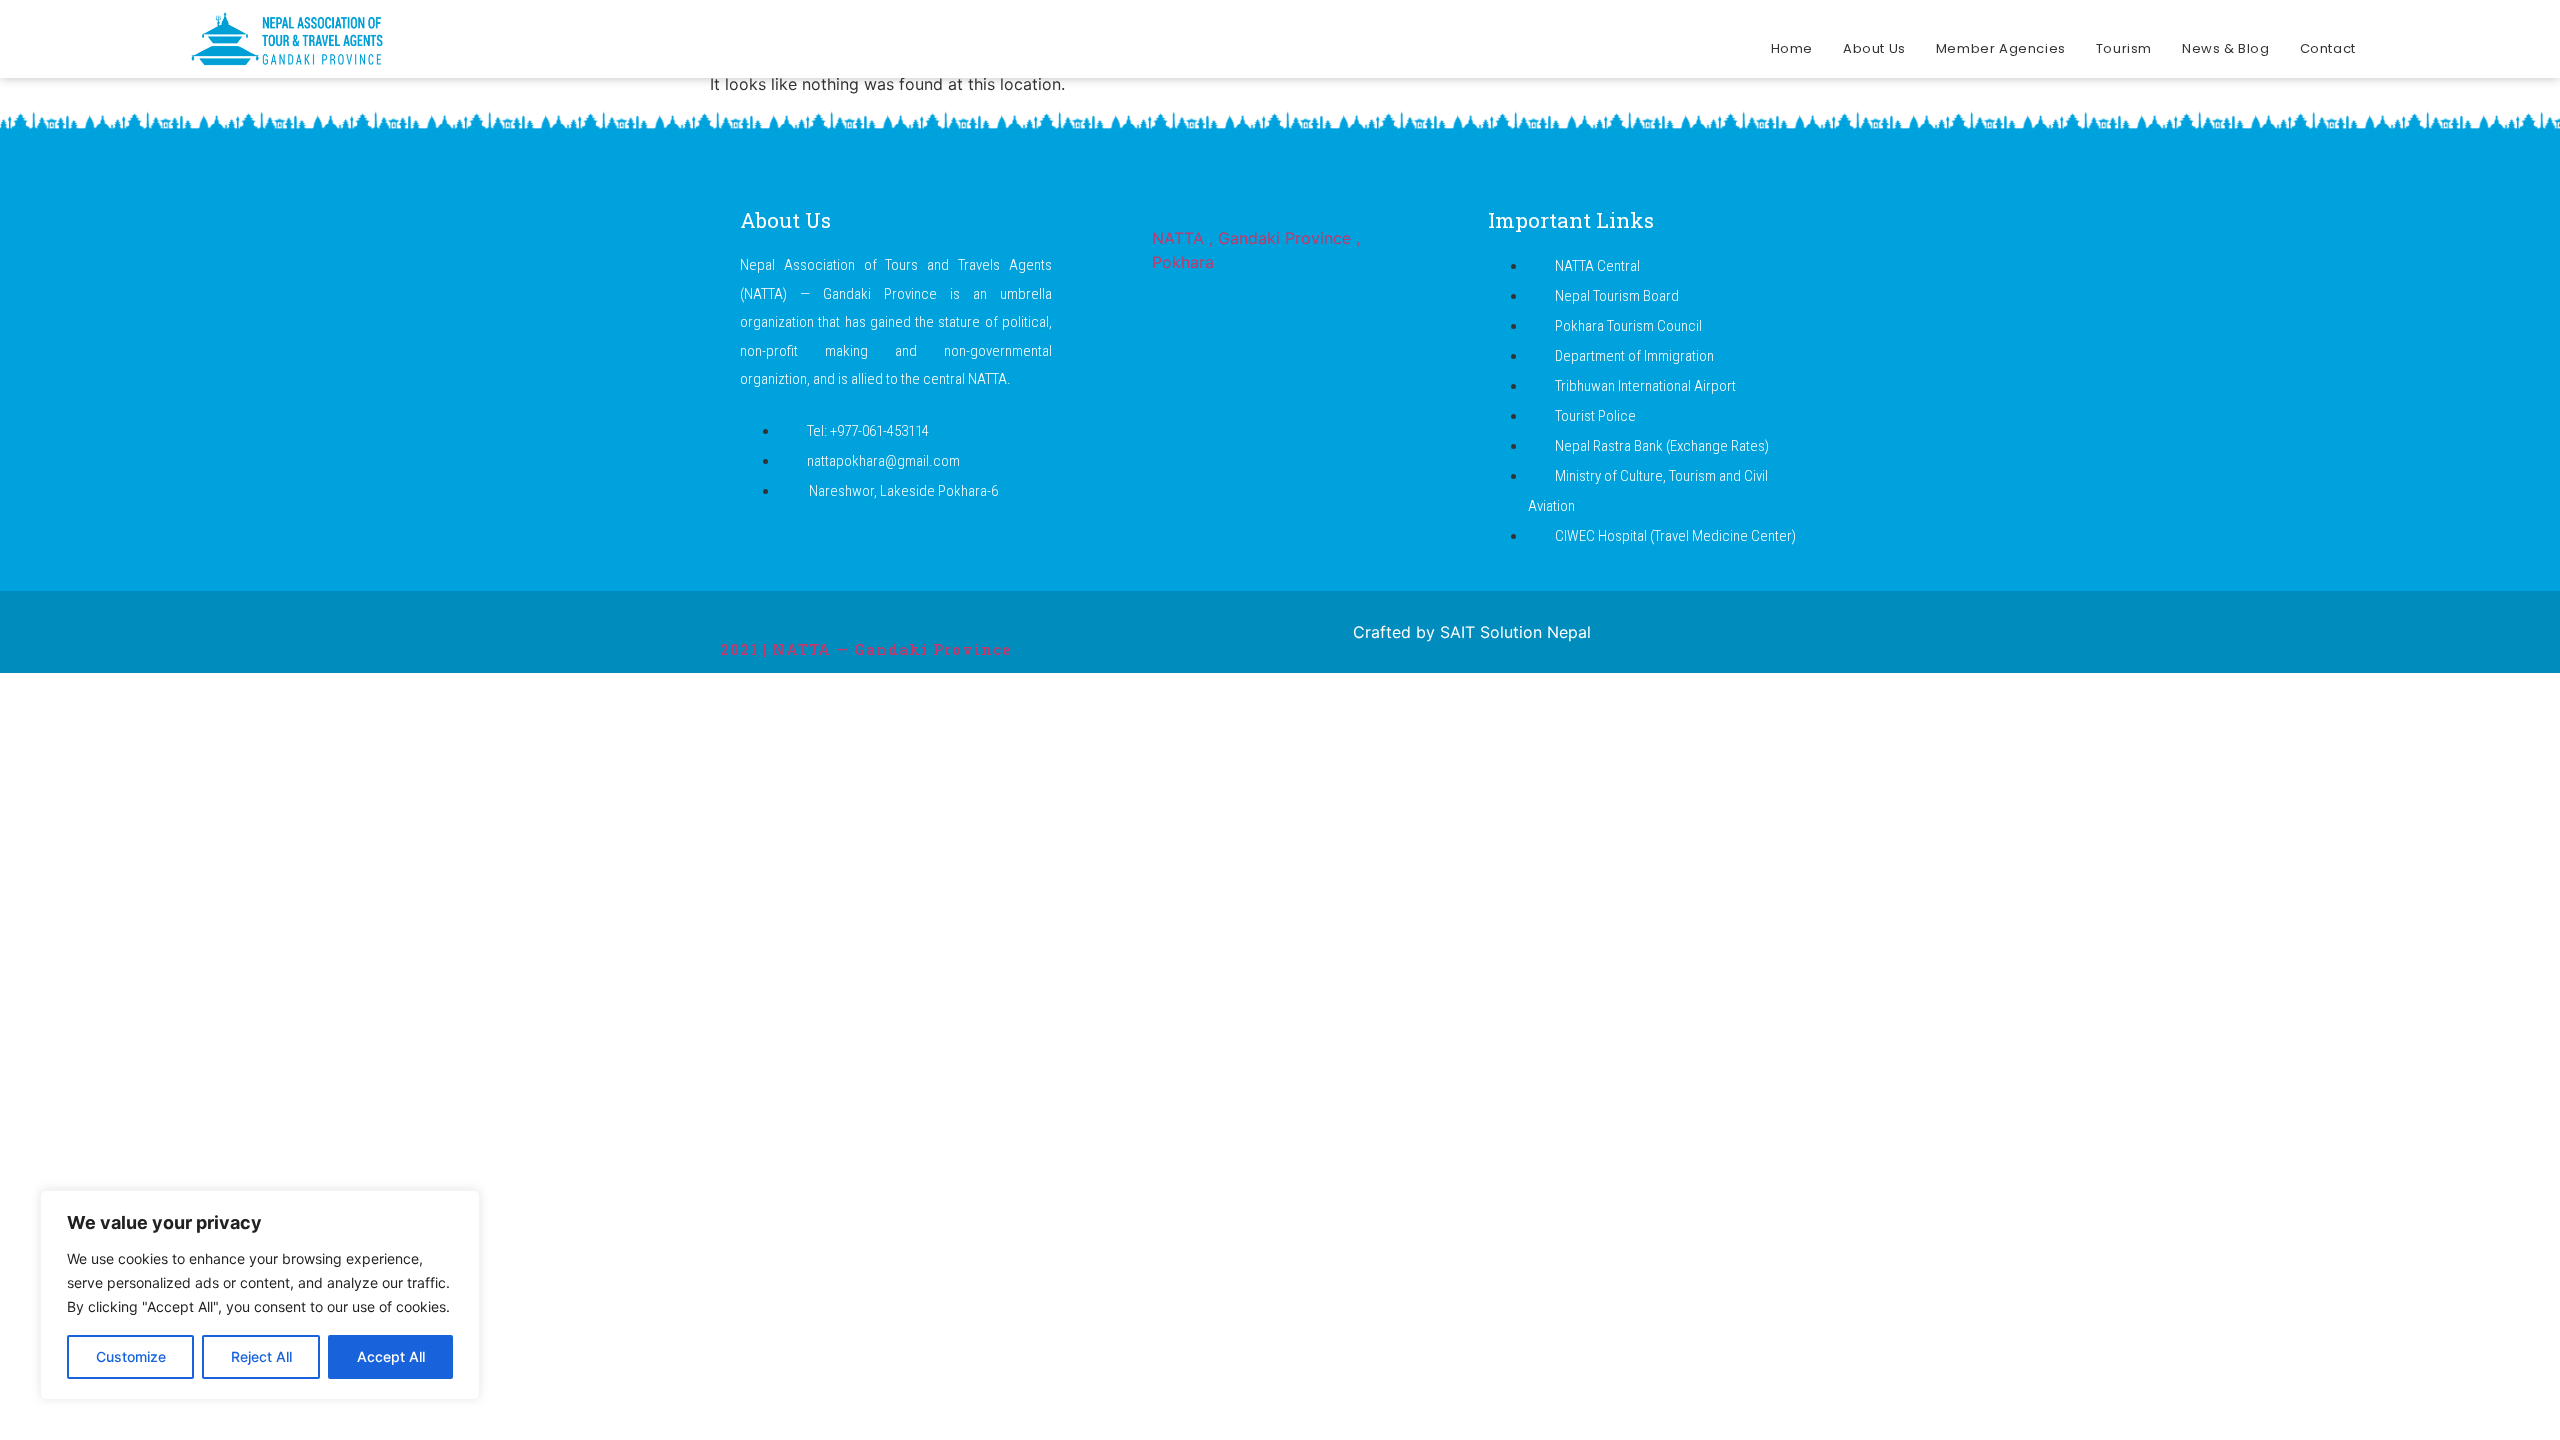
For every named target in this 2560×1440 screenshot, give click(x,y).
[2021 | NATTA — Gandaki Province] (732, 613)
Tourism (2124, 48)
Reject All (261, 1356)
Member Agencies (2001, 48)
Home (1792, 48)
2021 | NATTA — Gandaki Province (865, 649)
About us (1874, 48)
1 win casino (624, 0)
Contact (2328, 48)
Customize (131, 1356)
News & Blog (2226, 48)
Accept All (391, 1356)
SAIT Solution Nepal (1515, 632)
